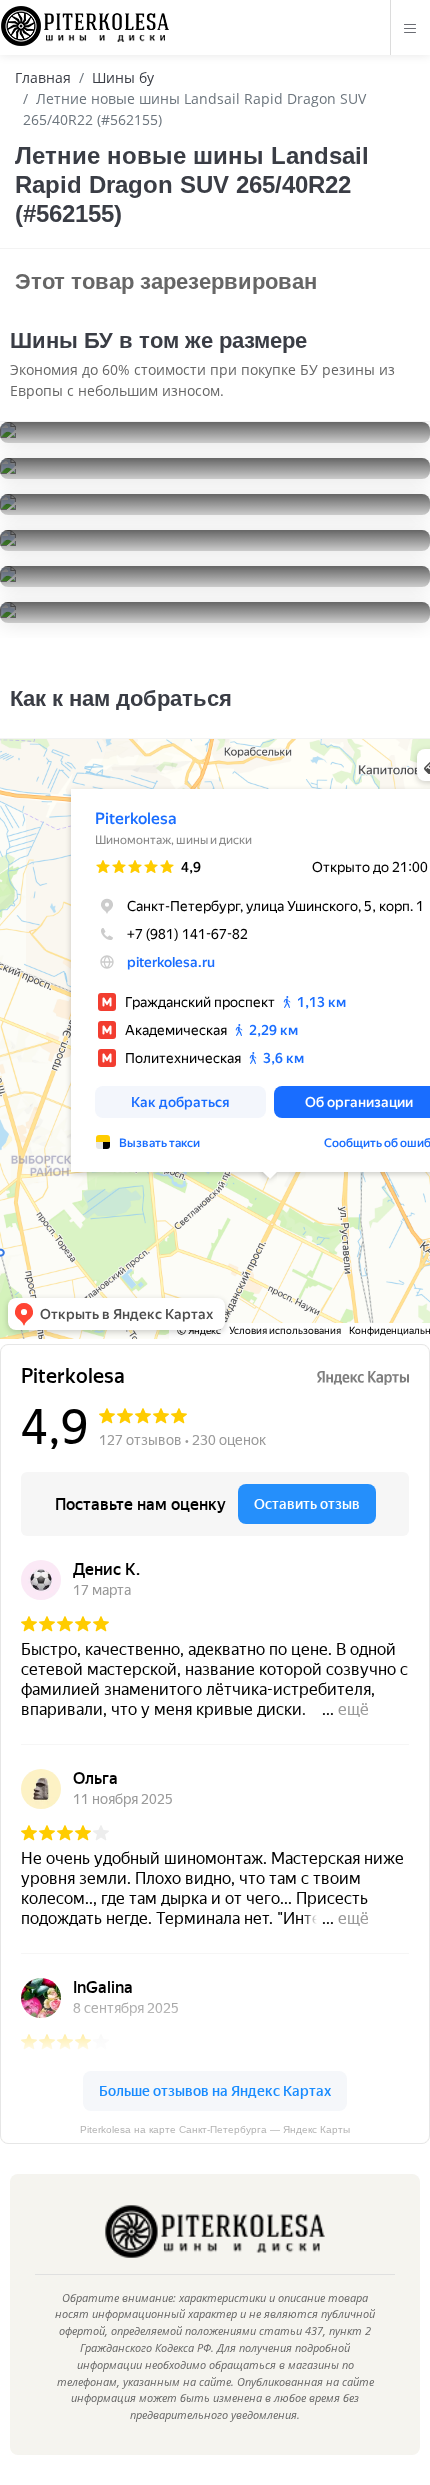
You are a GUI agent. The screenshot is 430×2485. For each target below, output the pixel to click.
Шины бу (123, 77)
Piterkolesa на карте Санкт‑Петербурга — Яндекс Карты (215, 2129)
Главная (43, 77)
